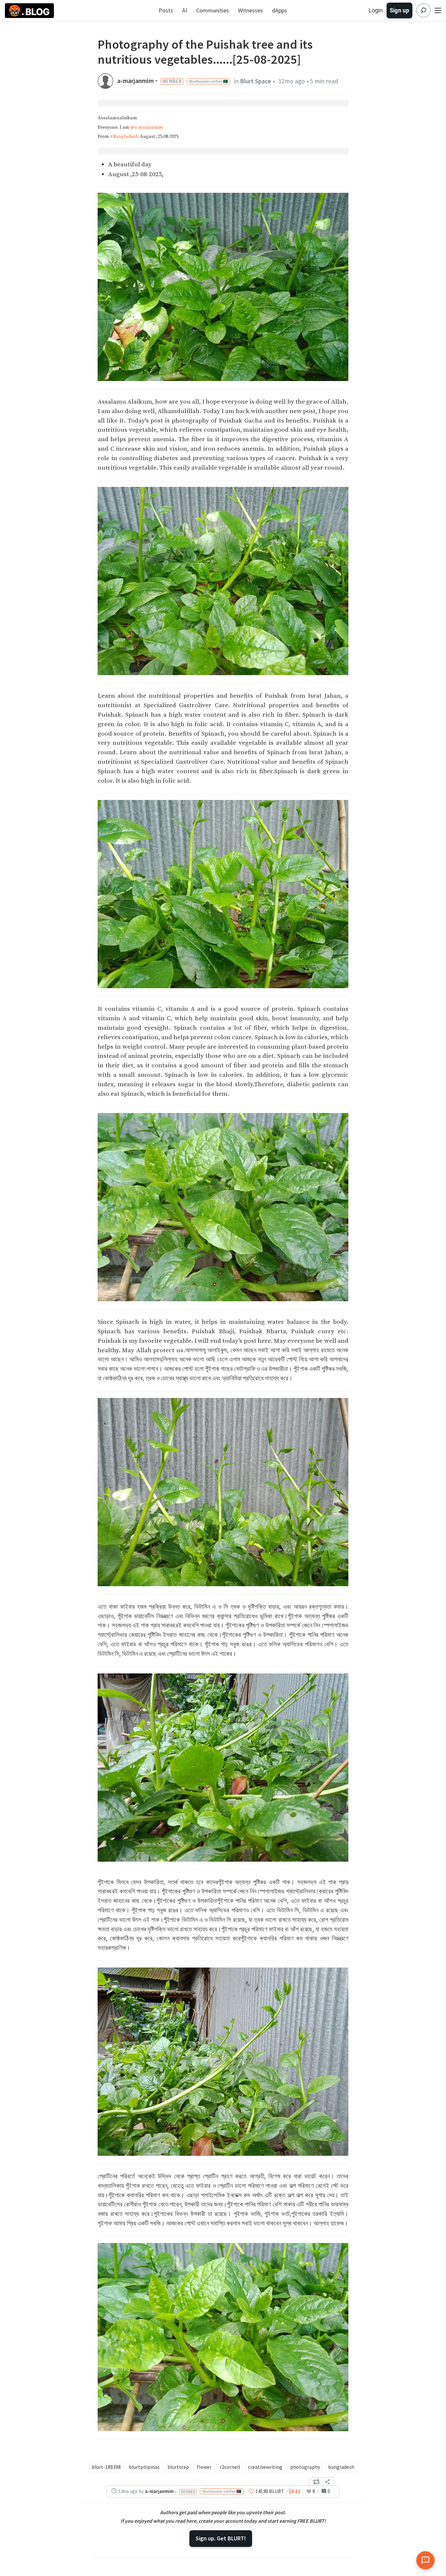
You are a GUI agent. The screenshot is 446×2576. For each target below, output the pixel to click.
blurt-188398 (106, 2467)
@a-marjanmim (147, 127)
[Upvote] (251, 2491)
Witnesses (250, 10)
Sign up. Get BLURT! (221, 2538)
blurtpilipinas (144, 2467)
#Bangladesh (124, 137)
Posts (166, 10)
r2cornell (230, 2467)
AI (185, 10)
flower (204, 2467)
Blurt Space (255, 81)
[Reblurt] (316, 2482)
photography (305, 2467)
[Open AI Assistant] (425, 2560)
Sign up (399, 10)
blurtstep (178, 2467)
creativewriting (265, 2467)
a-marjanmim (135, 81)
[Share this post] (327, 2482)
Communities (213, 10)
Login (376, 10)
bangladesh (341, 2467)
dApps (279, 10)
